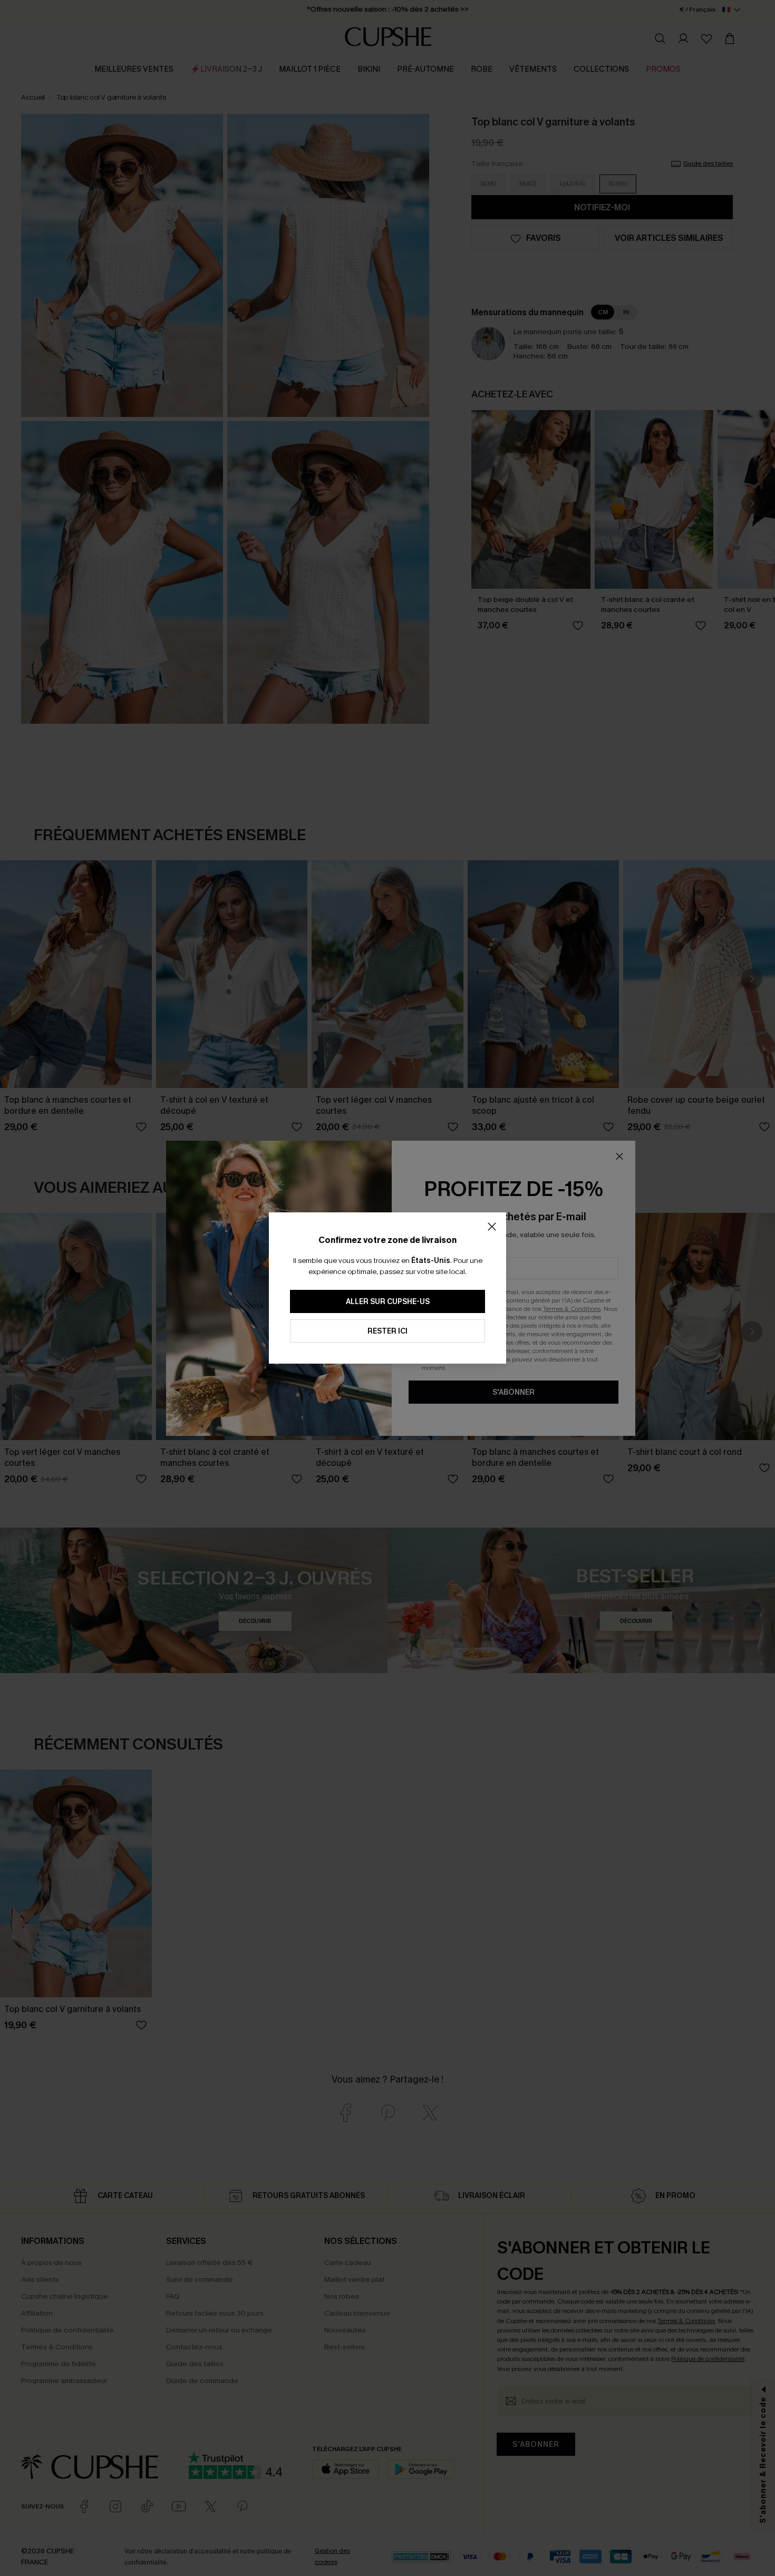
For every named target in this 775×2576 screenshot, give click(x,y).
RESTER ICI (387, 1331)
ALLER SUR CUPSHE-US (388, 1302)
